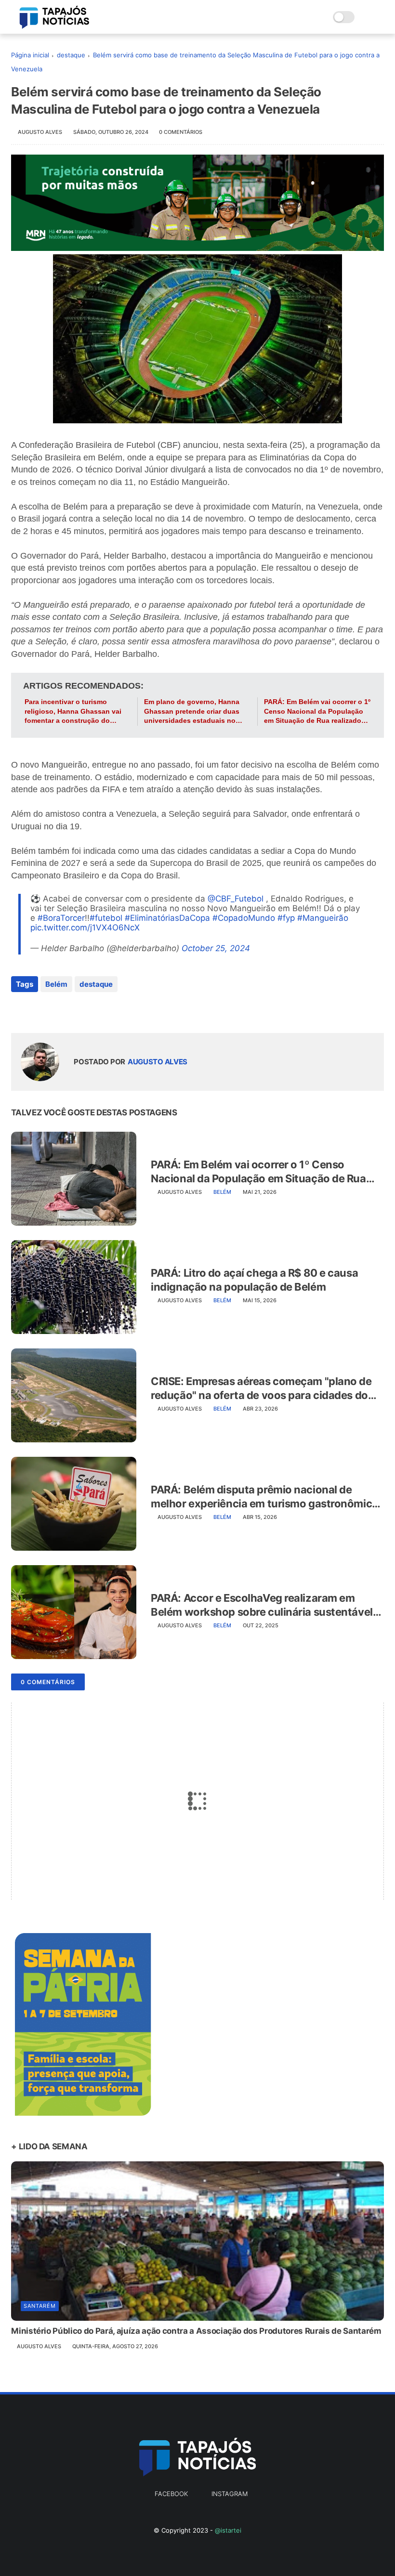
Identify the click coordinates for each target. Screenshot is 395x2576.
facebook (171, 2494)
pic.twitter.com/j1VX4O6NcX (85, 928)
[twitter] (39, 1010)
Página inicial (30, 55)
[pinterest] (77, 1010)
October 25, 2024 (216, 948)
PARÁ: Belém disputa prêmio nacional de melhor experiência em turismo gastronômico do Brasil (265, 1497)
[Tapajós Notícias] (54, 26)
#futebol (106, 918)
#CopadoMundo (244, 918)
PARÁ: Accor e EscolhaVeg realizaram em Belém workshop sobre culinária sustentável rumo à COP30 (262, 1605)
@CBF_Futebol (236, 899)
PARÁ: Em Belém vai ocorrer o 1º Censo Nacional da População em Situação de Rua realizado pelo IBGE (317, 712)
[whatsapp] (58, 1010)
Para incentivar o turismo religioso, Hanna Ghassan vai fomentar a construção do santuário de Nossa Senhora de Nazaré (76, 712)
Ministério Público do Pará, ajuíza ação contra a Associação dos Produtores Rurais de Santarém (196, 2331)
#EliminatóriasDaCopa (167, 918)
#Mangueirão (323, 918)
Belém (56, 984)
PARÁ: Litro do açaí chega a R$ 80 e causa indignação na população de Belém (254, 1280)
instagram (230, 2494)
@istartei (228, 2530)
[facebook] (20, 1010)
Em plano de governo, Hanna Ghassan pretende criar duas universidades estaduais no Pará (192, 712)
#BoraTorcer (61, 918)
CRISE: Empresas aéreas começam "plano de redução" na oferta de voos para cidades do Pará (261, 1388)
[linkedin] (97, 1010)
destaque (71, 55)
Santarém (40, 2306)
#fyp (286, 918)
